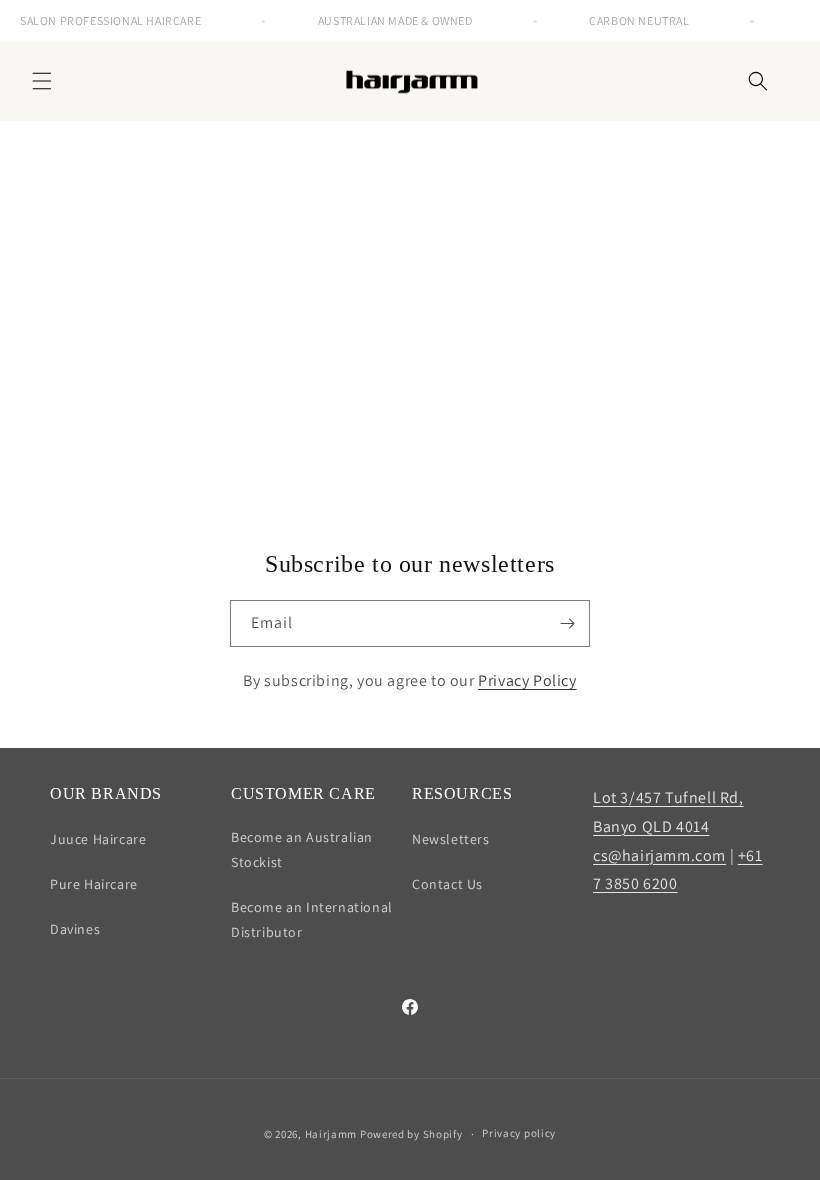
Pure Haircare (94, 884)
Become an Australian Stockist (302, 849)
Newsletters (451, 839)
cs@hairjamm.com (659, 855)
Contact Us (447, 884)
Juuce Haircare (98, 839)
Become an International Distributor (312, 919)
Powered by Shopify (411, 1134)
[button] (42, 81)
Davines (75, 929)
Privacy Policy (527, 680)
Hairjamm (331, 1134)
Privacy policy (519, 1133)
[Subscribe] (567, 623)
